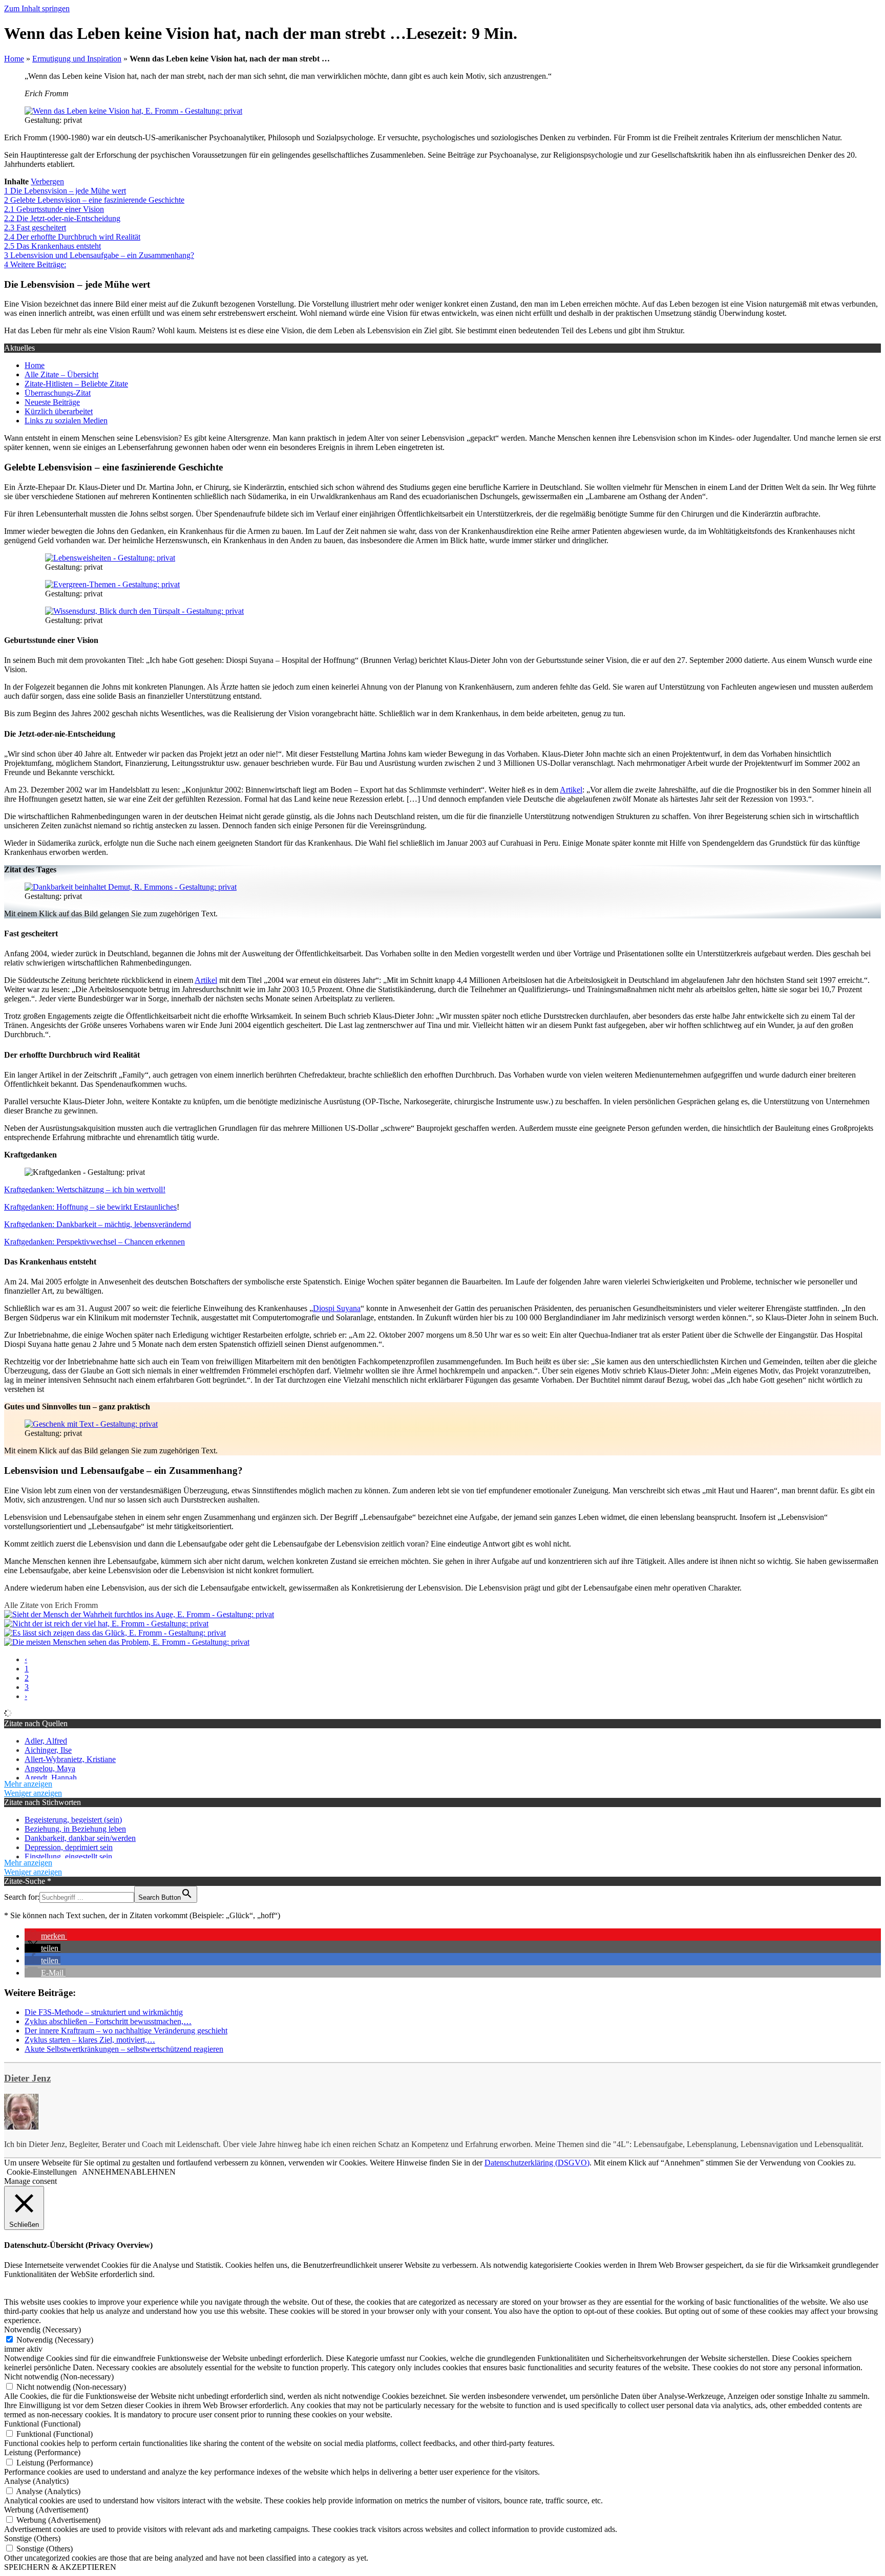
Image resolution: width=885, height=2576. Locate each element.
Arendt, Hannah (51, 1778)
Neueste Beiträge (52, 402)
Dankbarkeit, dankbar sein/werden (80, 1838)
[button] (46, 1936)
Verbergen (47, 181)
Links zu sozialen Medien (66, 421)
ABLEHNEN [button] (153, 2172)
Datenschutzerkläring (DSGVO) (537, 2163)
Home (14, 59)
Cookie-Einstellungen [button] (42, 2172)
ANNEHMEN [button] (106, 2172)
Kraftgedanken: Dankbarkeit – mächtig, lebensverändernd (98, 1224)
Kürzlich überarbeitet (59, 411)
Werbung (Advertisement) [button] (46, 2510)
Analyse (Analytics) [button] (36, 2481)
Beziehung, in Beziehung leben (75, 1829)
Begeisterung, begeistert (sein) (73, 1820)
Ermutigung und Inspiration (77, 59)
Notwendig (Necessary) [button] (43, 2330)
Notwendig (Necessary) (55, 2340)
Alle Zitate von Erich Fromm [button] (51, 1605)
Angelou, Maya (50, 1768)
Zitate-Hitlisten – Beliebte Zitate (76, 384)
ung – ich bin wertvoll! (129, 1189)
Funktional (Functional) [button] (42, 2424)
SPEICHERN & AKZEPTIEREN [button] (60, 2567)
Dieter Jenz (27, 2078)
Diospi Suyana (337, 1308)
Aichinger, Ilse (48, 1750)
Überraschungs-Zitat (58, 393)
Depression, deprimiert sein (69, 1847)
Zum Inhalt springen (37, 8)
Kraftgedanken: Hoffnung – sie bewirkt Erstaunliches (90, 1207)
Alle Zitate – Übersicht (61, 374)
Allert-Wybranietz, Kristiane (70, 1759)
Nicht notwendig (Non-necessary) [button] (59, 2377)
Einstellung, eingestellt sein (68, 1856)
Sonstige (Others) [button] (32, 2538)
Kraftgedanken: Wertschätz (48, 1189)
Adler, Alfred (46, 1741)
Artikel (571, 790)
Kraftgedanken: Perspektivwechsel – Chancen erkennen (94, 1242)
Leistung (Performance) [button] (42, 2452)
